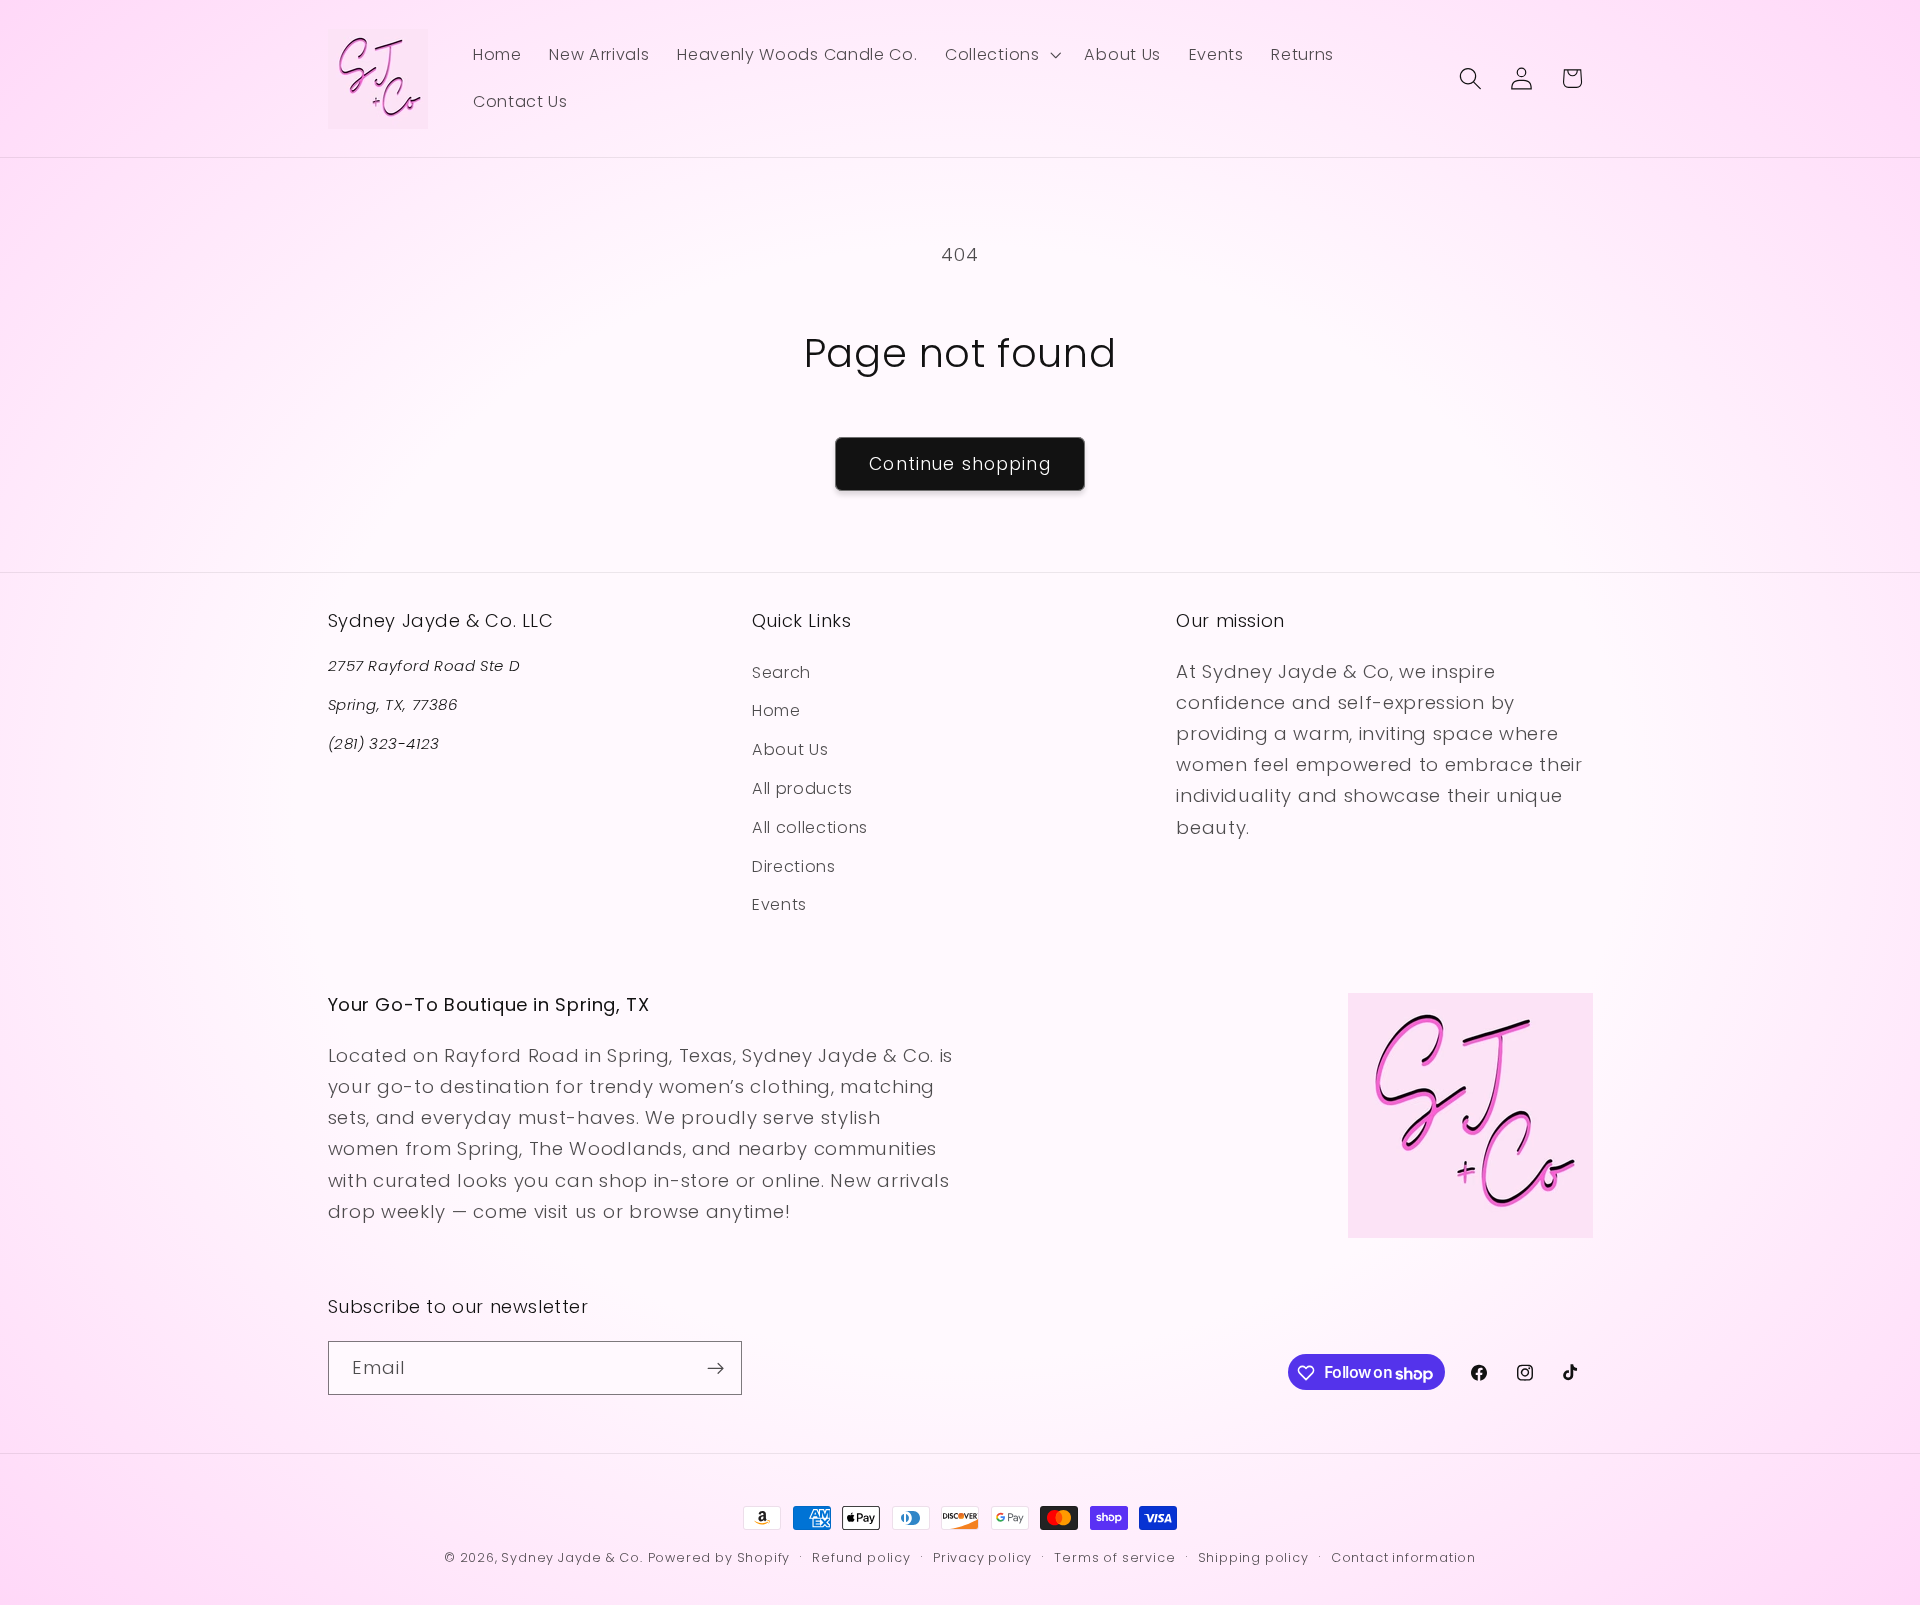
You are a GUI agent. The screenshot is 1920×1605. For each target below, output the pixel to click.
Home (776, 710)
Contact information (1403, 1557)
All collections (810, 826)
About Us (790, 749)
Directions (794, 865)
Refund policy (861, 1557)
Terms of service (1114, 1557)
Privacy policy (982, 1557)
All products (802, 787)
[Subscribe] (715, 1369)
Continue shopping (960, 464)
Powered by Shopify (719, 1557)
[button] (1000, 55)
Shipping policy (1253, 1557)
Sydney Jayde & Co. (572, 1557)
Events (779, 904)
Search (781, 671)
